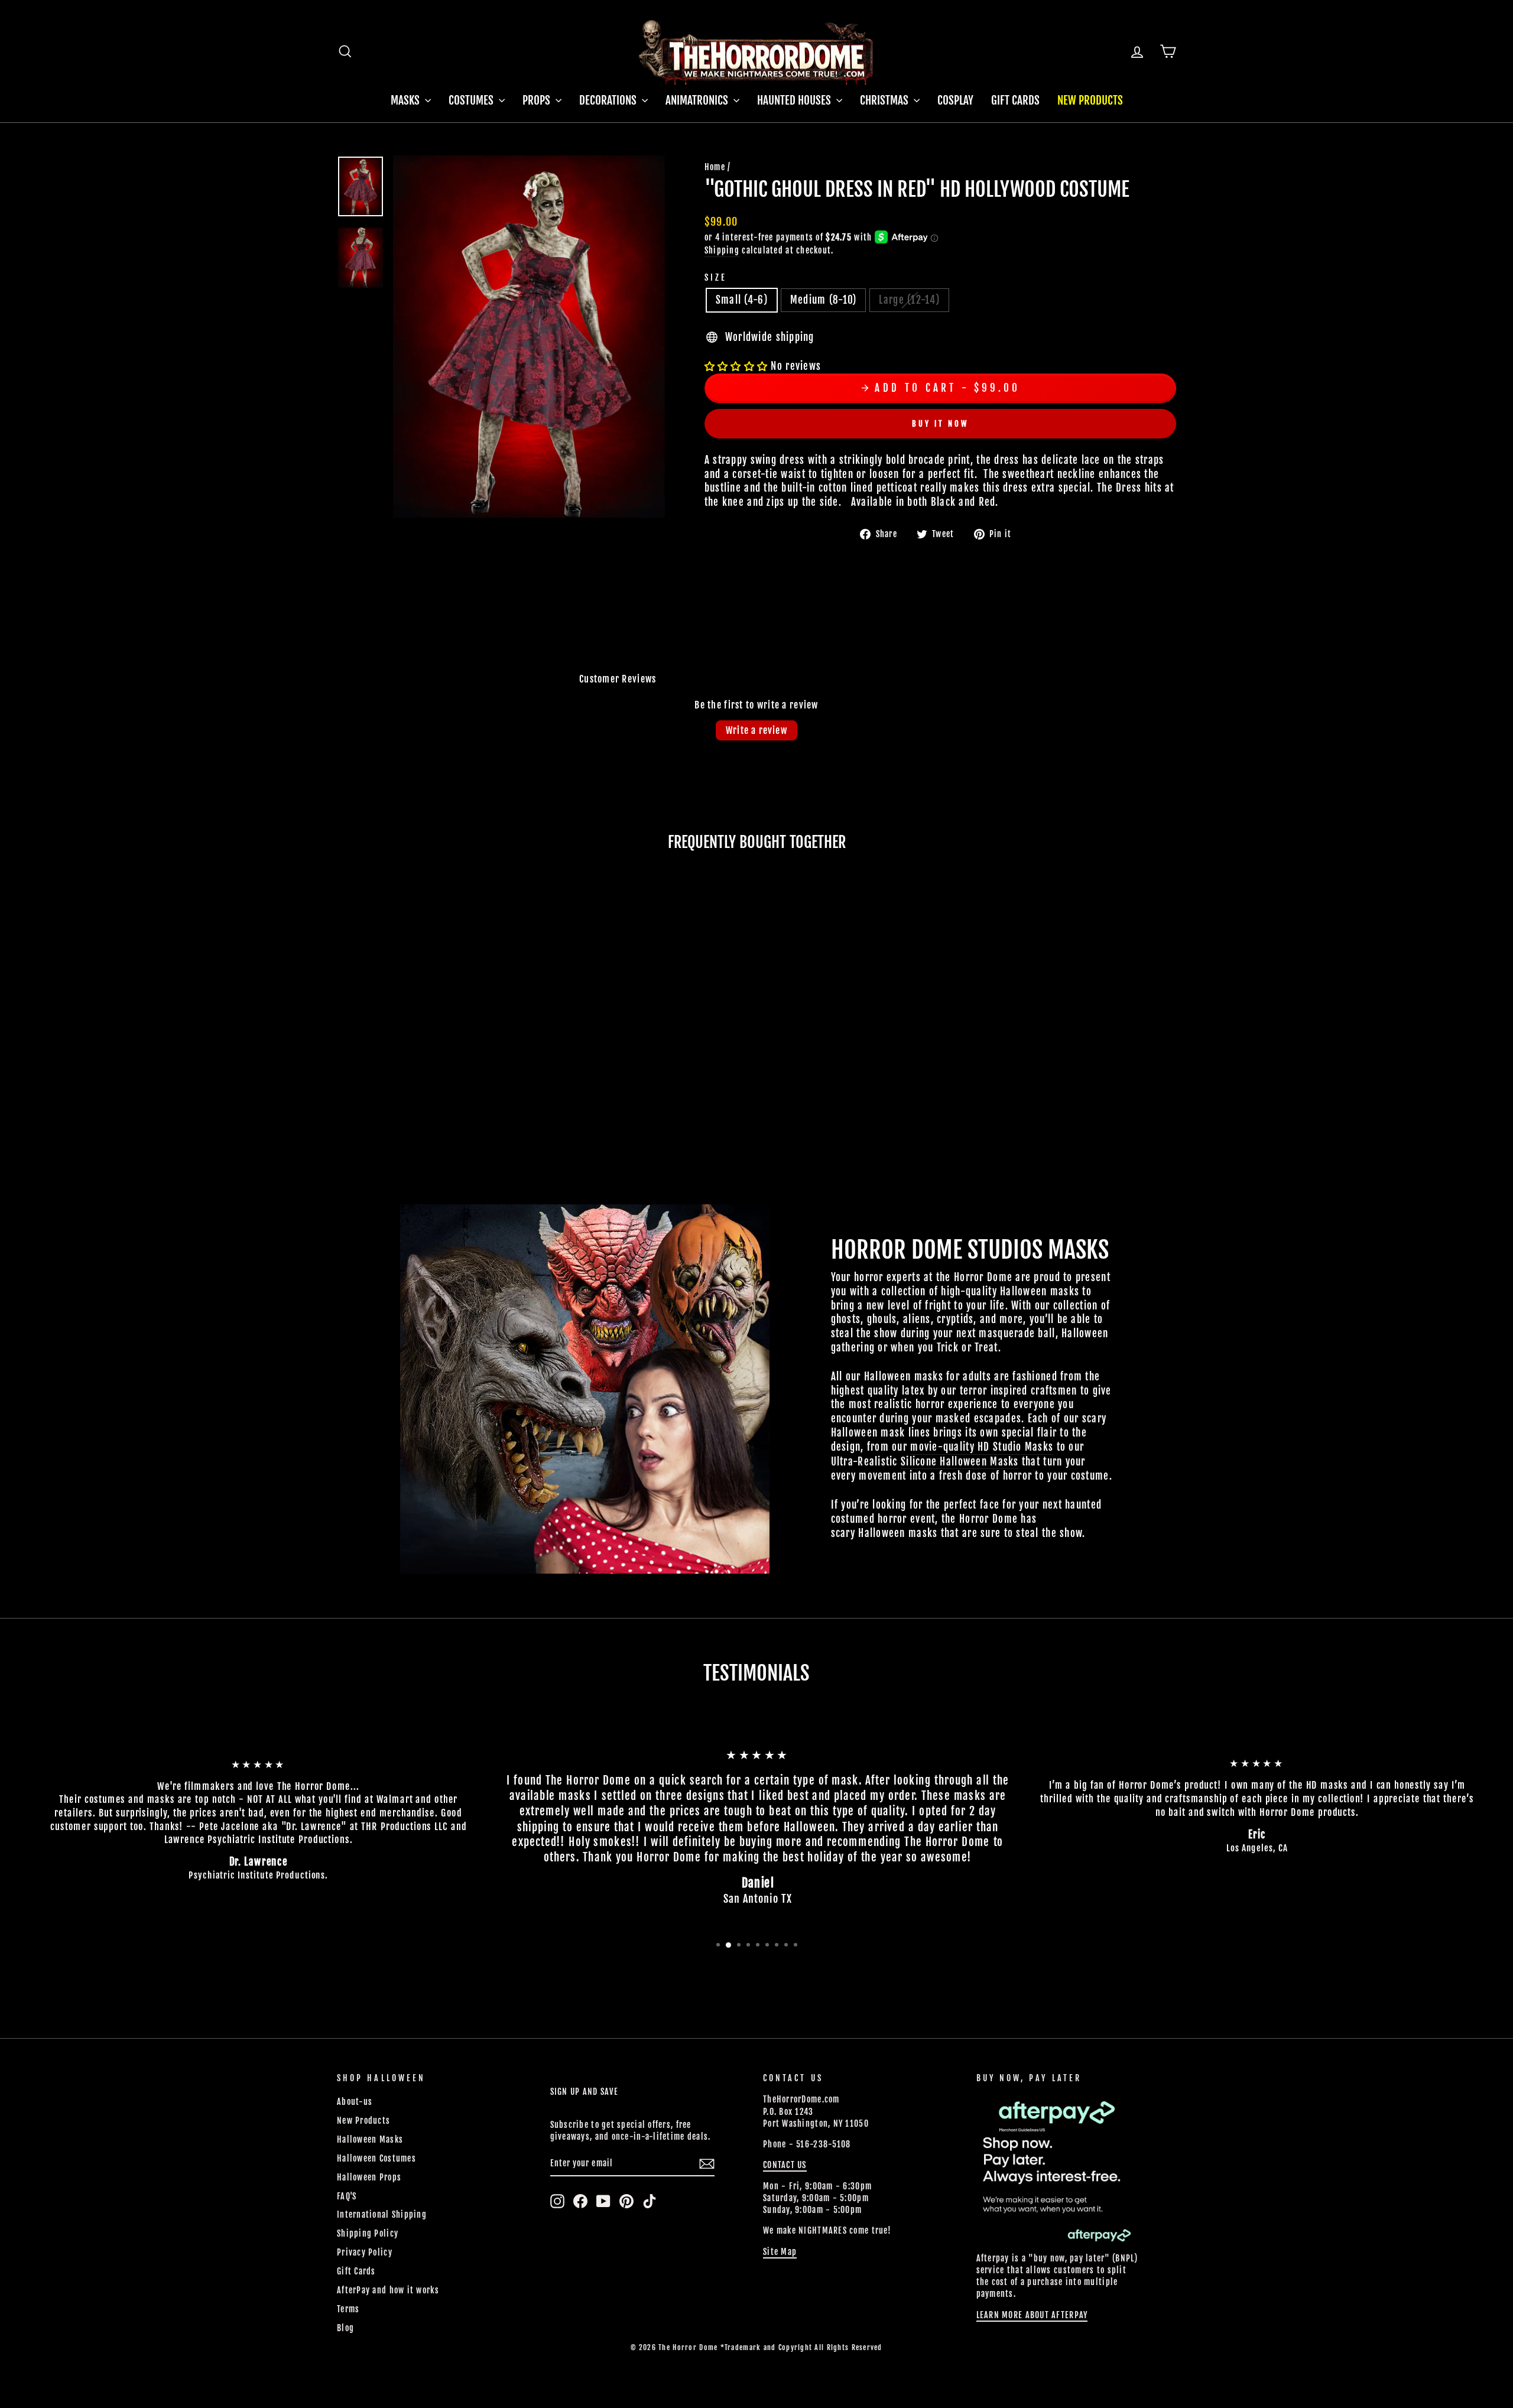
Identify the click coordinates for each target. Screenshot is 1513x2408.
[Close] (1116, 1029)
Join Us (1072, 1244)
